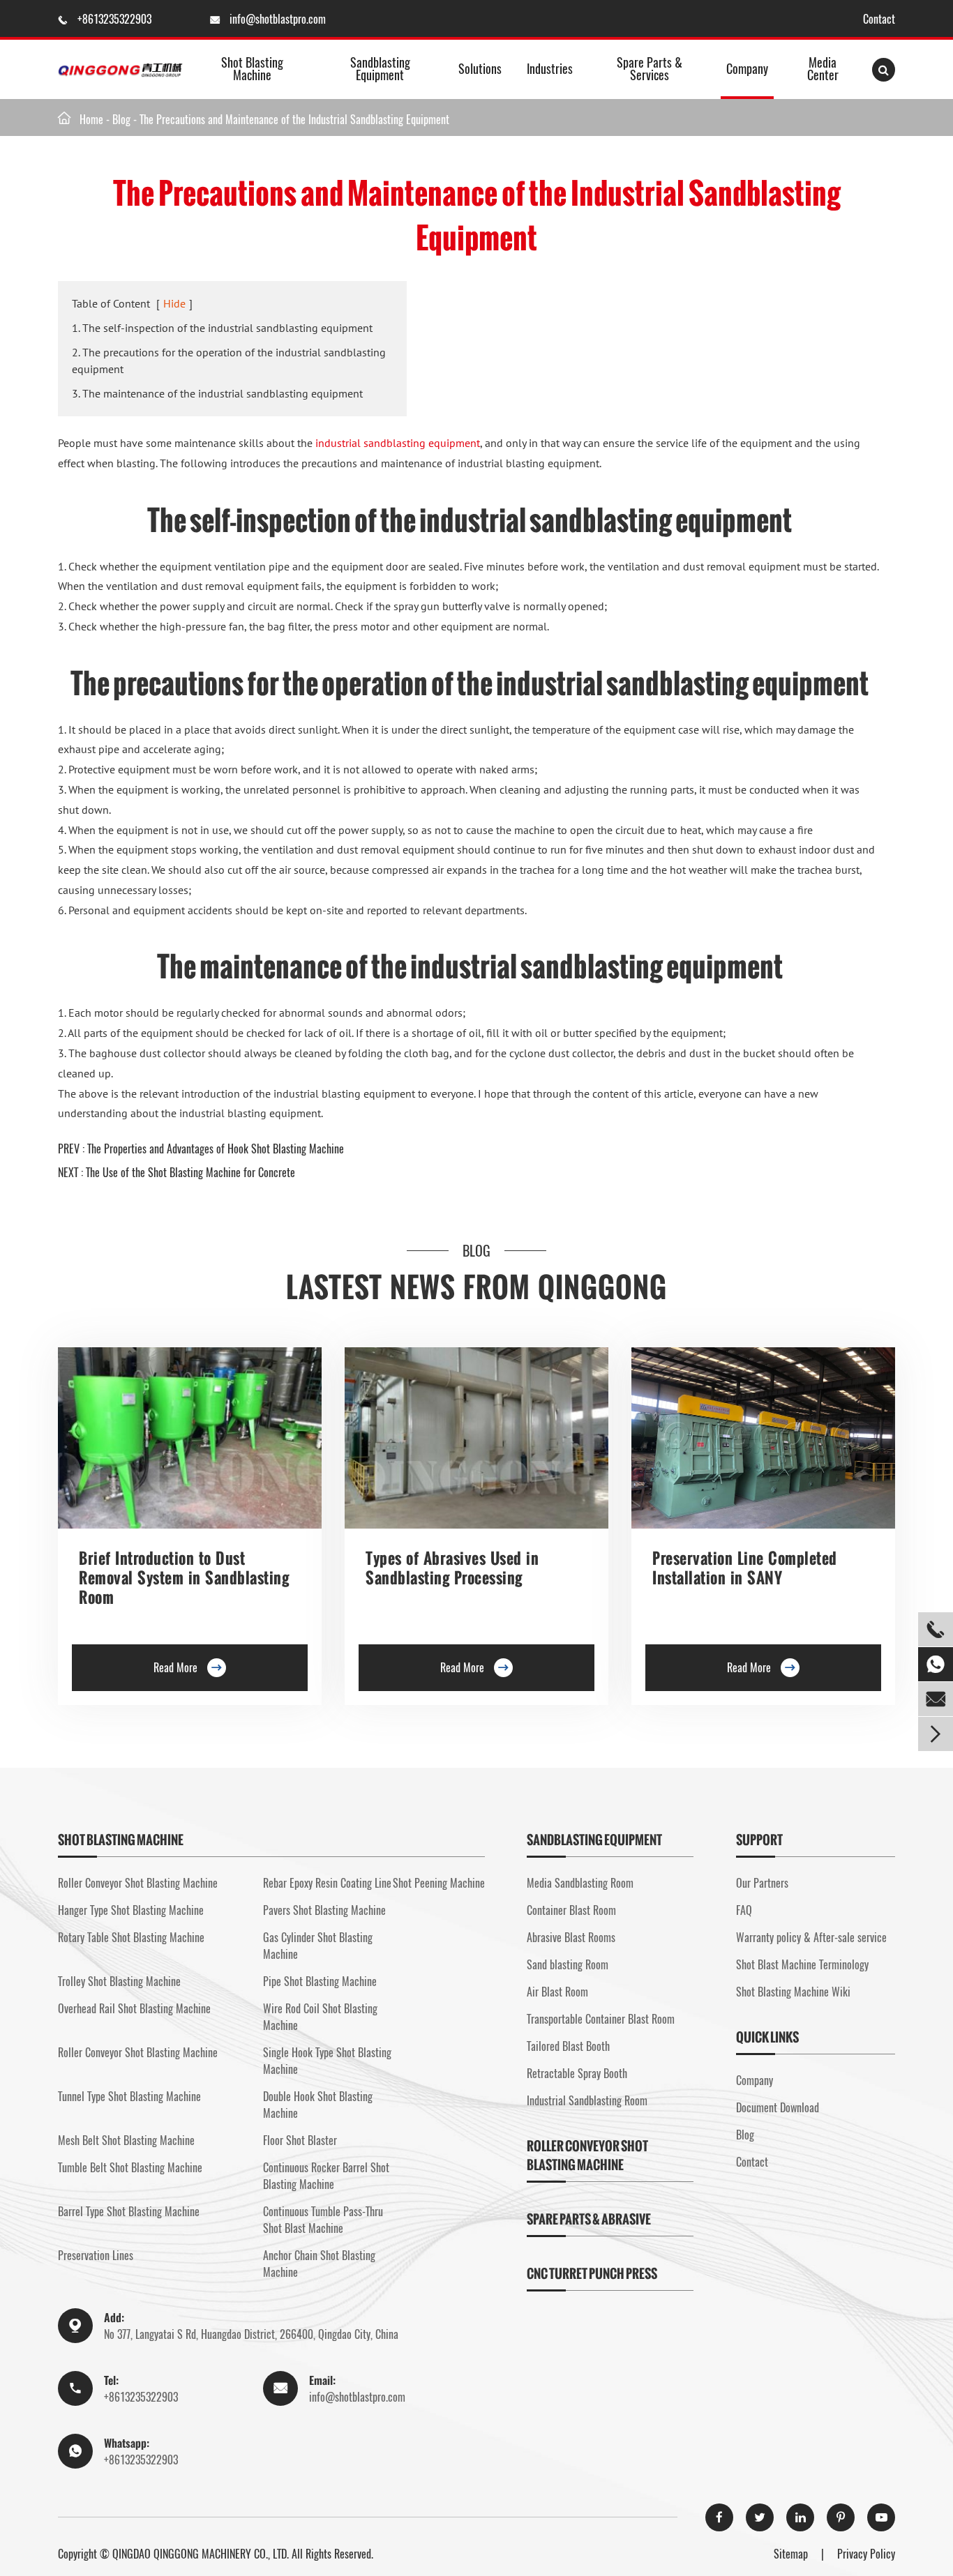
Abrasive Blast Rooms (571, 1937)
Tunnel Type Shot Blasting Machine (129, 2096)
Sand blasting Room (568, 1964)
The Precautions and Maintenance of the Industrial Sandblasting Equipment (294, 119)
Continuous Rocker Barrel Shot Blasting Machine (326, 2176)
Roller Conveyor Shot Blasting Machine (138, 1883)
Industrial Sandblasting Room (587, 2100)
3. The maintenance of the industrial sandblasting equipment (217, 393)
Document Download (778, 2107)
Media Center (823, 68)
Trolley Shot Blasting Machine (119, 1981)
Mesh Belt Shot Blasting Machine (126, 2140)
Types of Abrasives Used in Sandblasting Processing (452, 1568)
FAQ (744, 1910)
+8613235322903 (116, 19)
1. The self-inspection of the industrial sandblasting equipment (222, 328)
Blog (121, 119)
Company (747, 68)
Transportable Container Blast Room (601, 2019)
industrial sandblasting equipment (398, 443)
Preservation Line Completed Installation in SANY (745, 1568)
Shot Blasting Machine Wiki (793, 1992)
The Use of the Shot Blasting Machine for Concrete (190, 1172)
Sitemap (791, 2554)
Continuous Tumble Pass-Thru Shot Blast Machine (323, 2220)
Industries (550, 68)
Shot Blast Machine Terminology (802, 1964)
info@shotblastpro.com (278, 19)
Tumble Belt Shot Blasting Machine (130, 2167)
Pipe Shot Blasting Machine (320, 1981)
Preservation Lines (96, 2255)
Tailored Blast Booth (568, 2046)
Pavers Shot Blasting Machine (324, 1910)
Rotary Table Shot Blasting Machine (131, 1937)
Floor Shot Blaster (300, 2140)
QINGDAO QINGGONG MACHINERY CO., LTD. (201, 2554)
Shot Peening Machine (439, 1883)
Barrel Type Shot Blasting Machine (129, 2211)
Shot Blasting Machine (252, 68)
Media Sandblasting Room (580, 1883)
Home (91, 119)
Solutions (480, 68)
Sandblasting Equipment (380, 68)
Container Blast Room (571, 1910)
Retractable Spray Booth (577, 2073)
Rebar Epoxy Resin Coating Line (327, 1883)
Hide (174, 303)
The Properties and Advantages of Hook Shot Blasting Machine (216, 1149)
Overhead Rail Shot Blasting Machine (134, 2008)
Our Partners (762, 1883)
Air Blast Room (557, 1992)
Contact (879, 19)
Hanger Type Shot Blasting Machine (131, 1910)
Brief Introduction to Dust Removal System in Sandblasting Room (184, 1578)
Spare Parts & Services (650, 68)
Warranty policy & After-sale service (811, 1937)
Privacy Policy (866, 2554)
